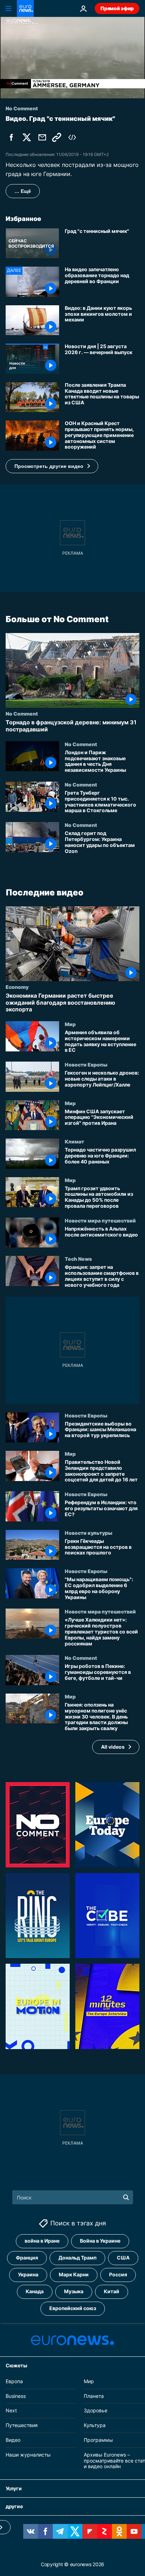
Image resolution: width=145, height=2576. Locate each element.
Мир (70, 1024)
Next (11, 2410)
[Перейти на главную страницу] (25, 8)
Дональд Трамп (77, 2258)
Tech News (78, 1259)
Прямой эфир (117, 8)
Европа (14, 2381)
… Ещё (23, 191)
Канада (35, 2291)
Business (16, 2396)
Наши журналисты (28, 2455)
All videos (113, 1747)
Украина (28, 2274)
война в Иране (42, 2241)
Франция (27, 2258)
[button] (52, 466)
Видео (13, 2440)
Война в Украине (100, 2241)
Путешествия (22, 2425)
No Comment (22, 713)
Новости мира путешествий (100, 1220)
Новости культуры (89, 1533)
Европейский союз (73, 2308)
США (123, 2258)
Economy (17, 987)
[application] (72, 58)
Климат (74, 1141)
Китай (112, 2291)
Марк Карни (74, 2274)
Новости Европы (86, 1064)
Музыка (74, 2291)
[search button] (126, 2197)
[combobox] (73, 2197)
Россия (118, 2274)
